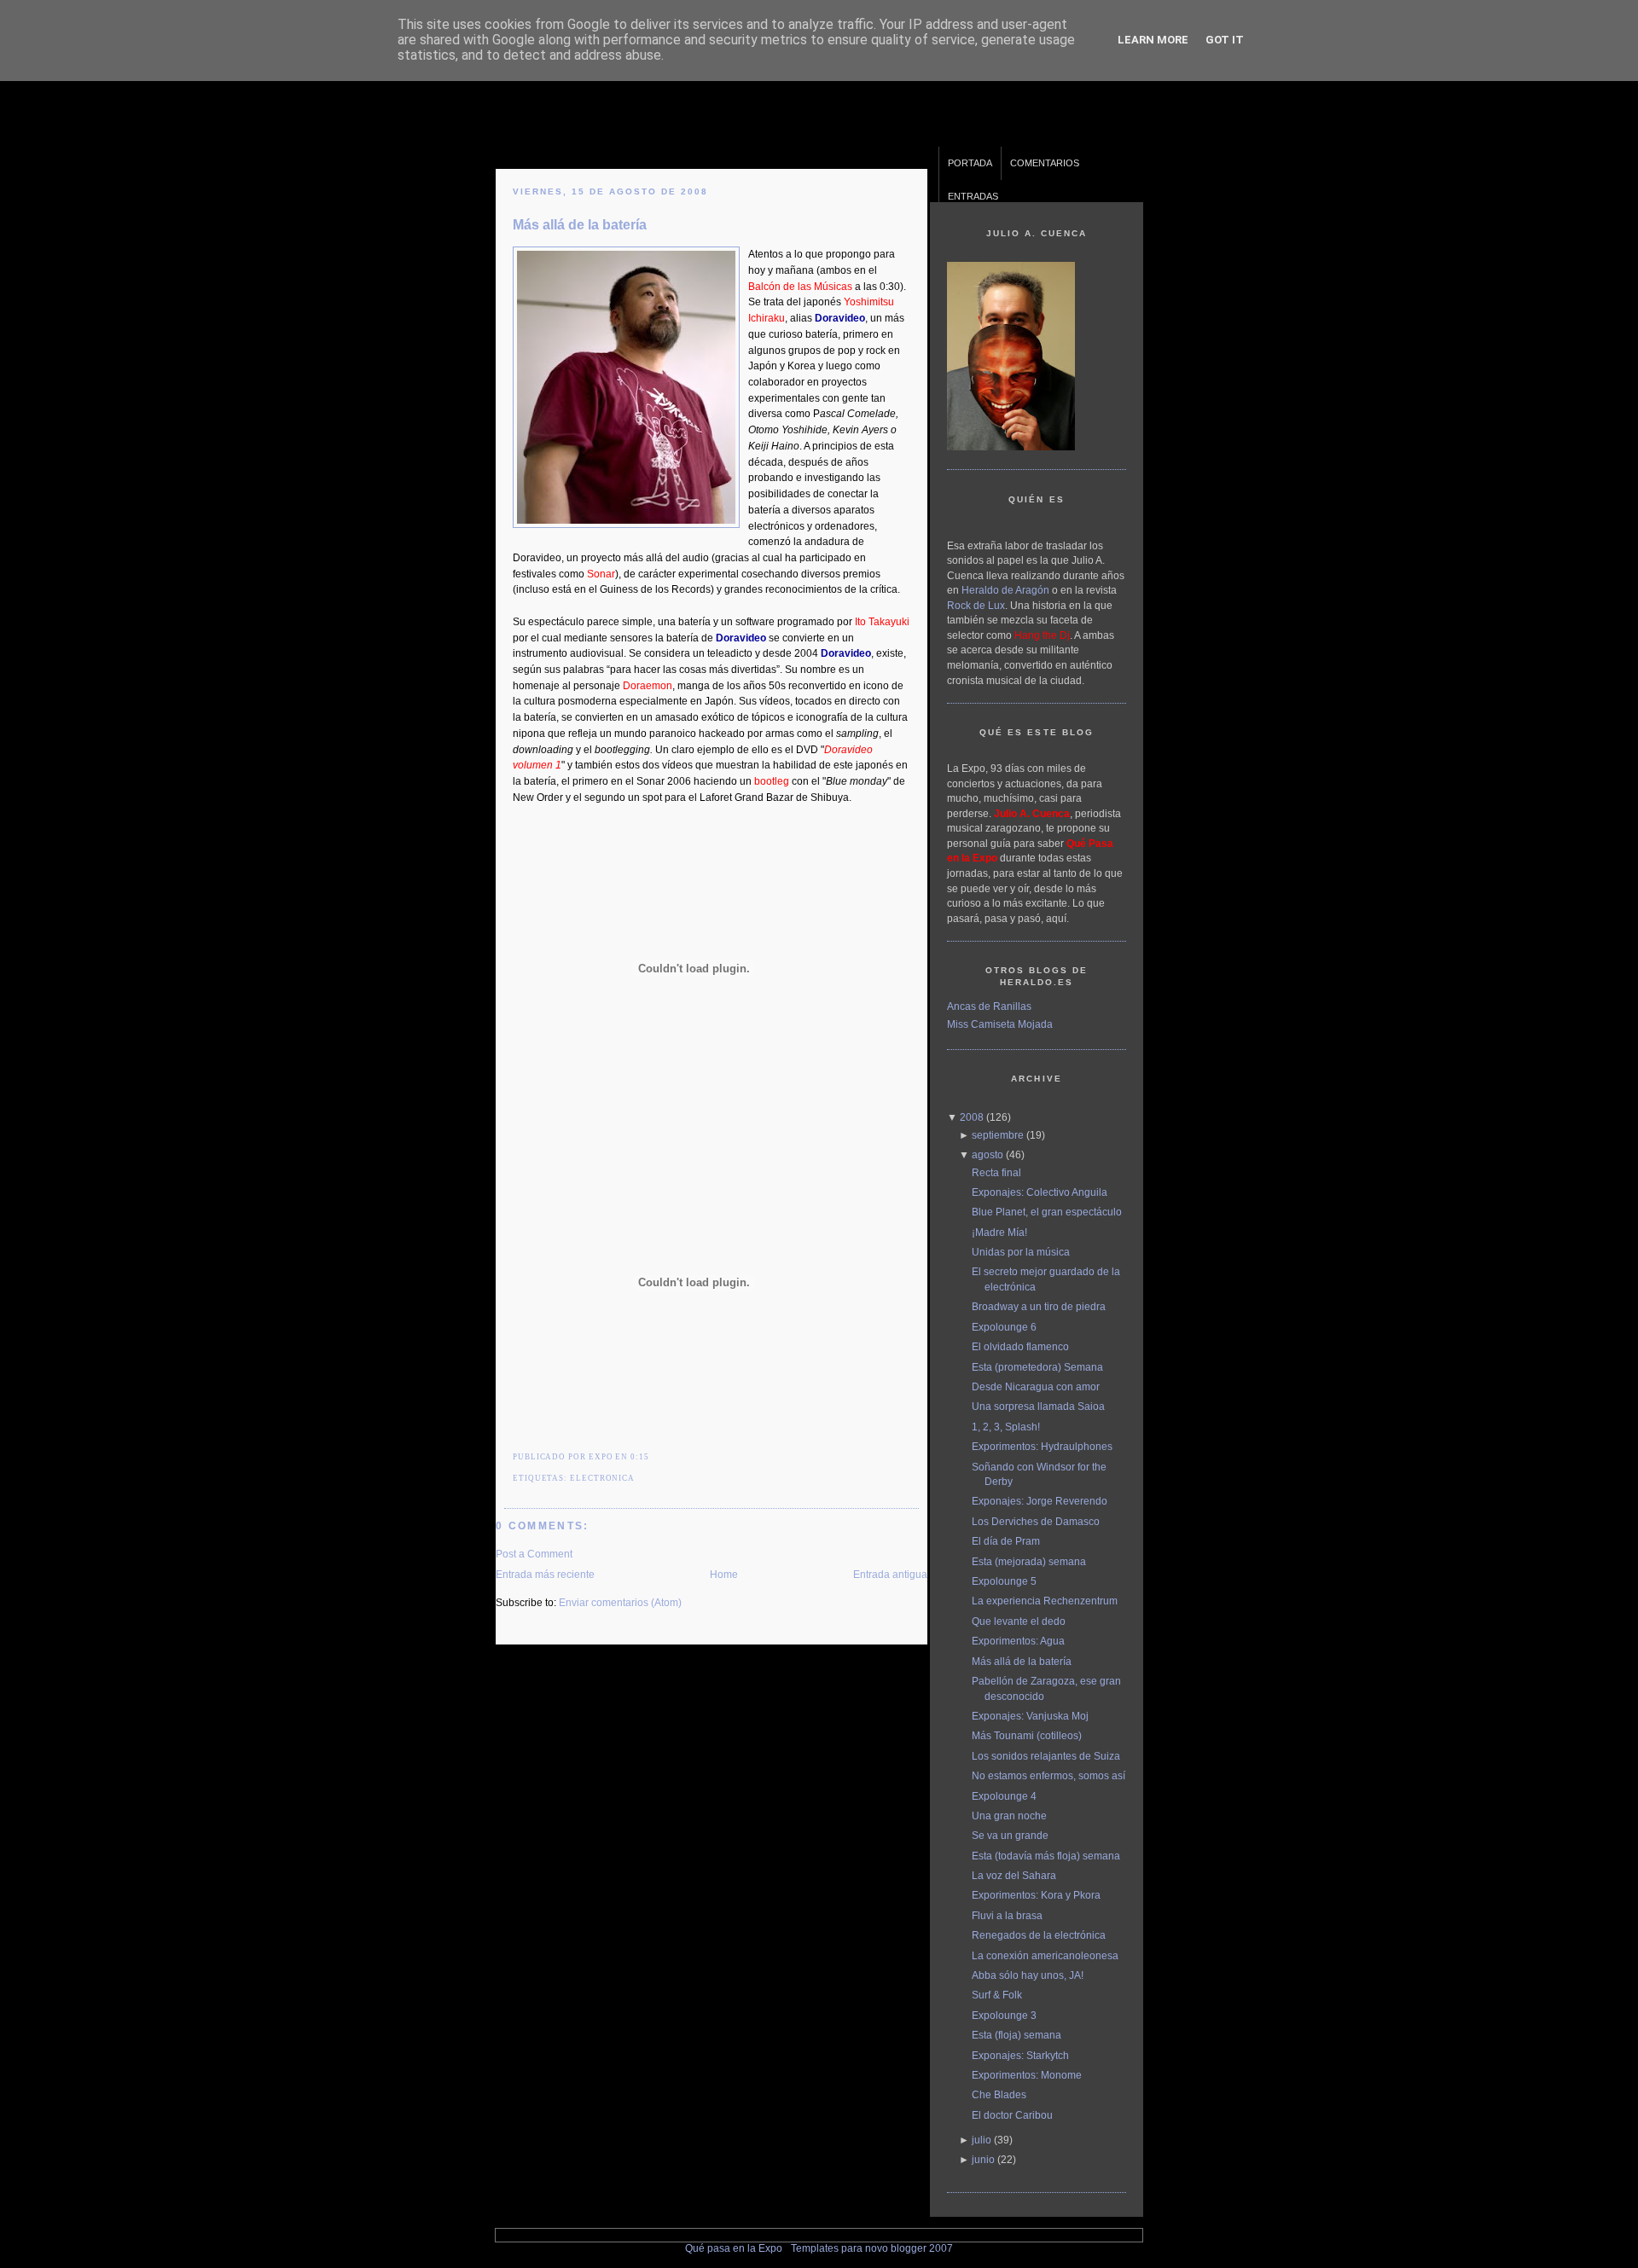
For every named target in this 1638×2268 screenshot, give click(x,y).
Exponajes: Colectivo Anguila (1040, 1192)
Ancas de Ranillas (989, 1006)
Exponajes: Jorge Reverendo (1040, 1501)
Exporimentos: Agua (1018, 1641)
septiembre (998, 1135)
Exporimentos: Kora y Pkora (1036, 1895)
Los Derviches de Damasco (1036, 1521)
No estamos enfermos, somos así (1048, 1775)
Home (724, 1574)
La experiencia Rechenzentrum (1045, 1601)
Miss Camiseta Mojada (1000, 1024)
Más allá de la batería (580, 224)
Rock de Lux (976, 605)
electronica (602, 1478)
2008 (972, 1117)
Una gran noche (1009, 1816)
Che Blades (999, 2094)
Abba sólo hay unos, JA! (1028, 1975)
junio (983, 2159)
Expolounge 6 (1004, 1327)
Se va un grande (1010, 1835)
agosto (987, 1154)
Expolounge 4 (1004, 1796)
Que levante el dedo (1019, 1621)
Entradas (973, 196)
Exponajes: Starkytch (1020, 2055)
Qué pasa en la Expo (734, 2248)
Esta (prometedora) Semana (1037, 1367)
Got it (1225, 40)
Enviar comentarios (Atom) (620, 1602)
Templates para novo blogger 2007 (872, 2248)
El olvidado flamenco (1020, 1346)
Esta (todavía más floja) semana (1046, 1856)
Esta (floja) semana (1016, 2035)
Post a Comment (534, 1554)
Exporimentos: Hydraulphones (1042, 1446)
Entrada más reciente (545, 1574)
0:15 (640, 1457)
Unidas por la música (1021, 1252)
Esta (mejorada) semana (1029, 1561)
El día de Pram (1006, 1541)
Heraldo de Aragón (1005, 590)
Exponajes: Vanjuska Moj (1030, 1716)
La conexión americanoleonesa (1045, 1955)
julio (982, 2140)
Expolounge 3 (1004, 2015)
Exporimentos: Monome (1027, 2075)
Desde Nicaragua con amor (1036, 1386)
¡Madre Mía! (999, 1232)
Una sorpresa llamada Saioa (1038, 1406)
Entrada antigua (890, 1574)
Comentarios (1045, 163)
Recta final (996, 1172)
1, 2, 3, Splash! (1006, 1427)
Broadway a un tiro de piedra (1039, 1306)
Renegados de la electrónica (1039, 1935)
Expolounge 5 (1004, 1581)
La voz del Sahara (1014, 1875)
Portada (970, 163)
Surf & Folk (997, 1995)
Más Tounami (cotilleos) (1027, 1735)
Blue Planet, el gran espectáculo (1047, 1212)
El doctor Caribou (1012, 2115)
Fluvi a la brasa (1007, 1915)
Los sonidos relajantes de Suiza (1046, 1756)
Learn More (1153, 40)
